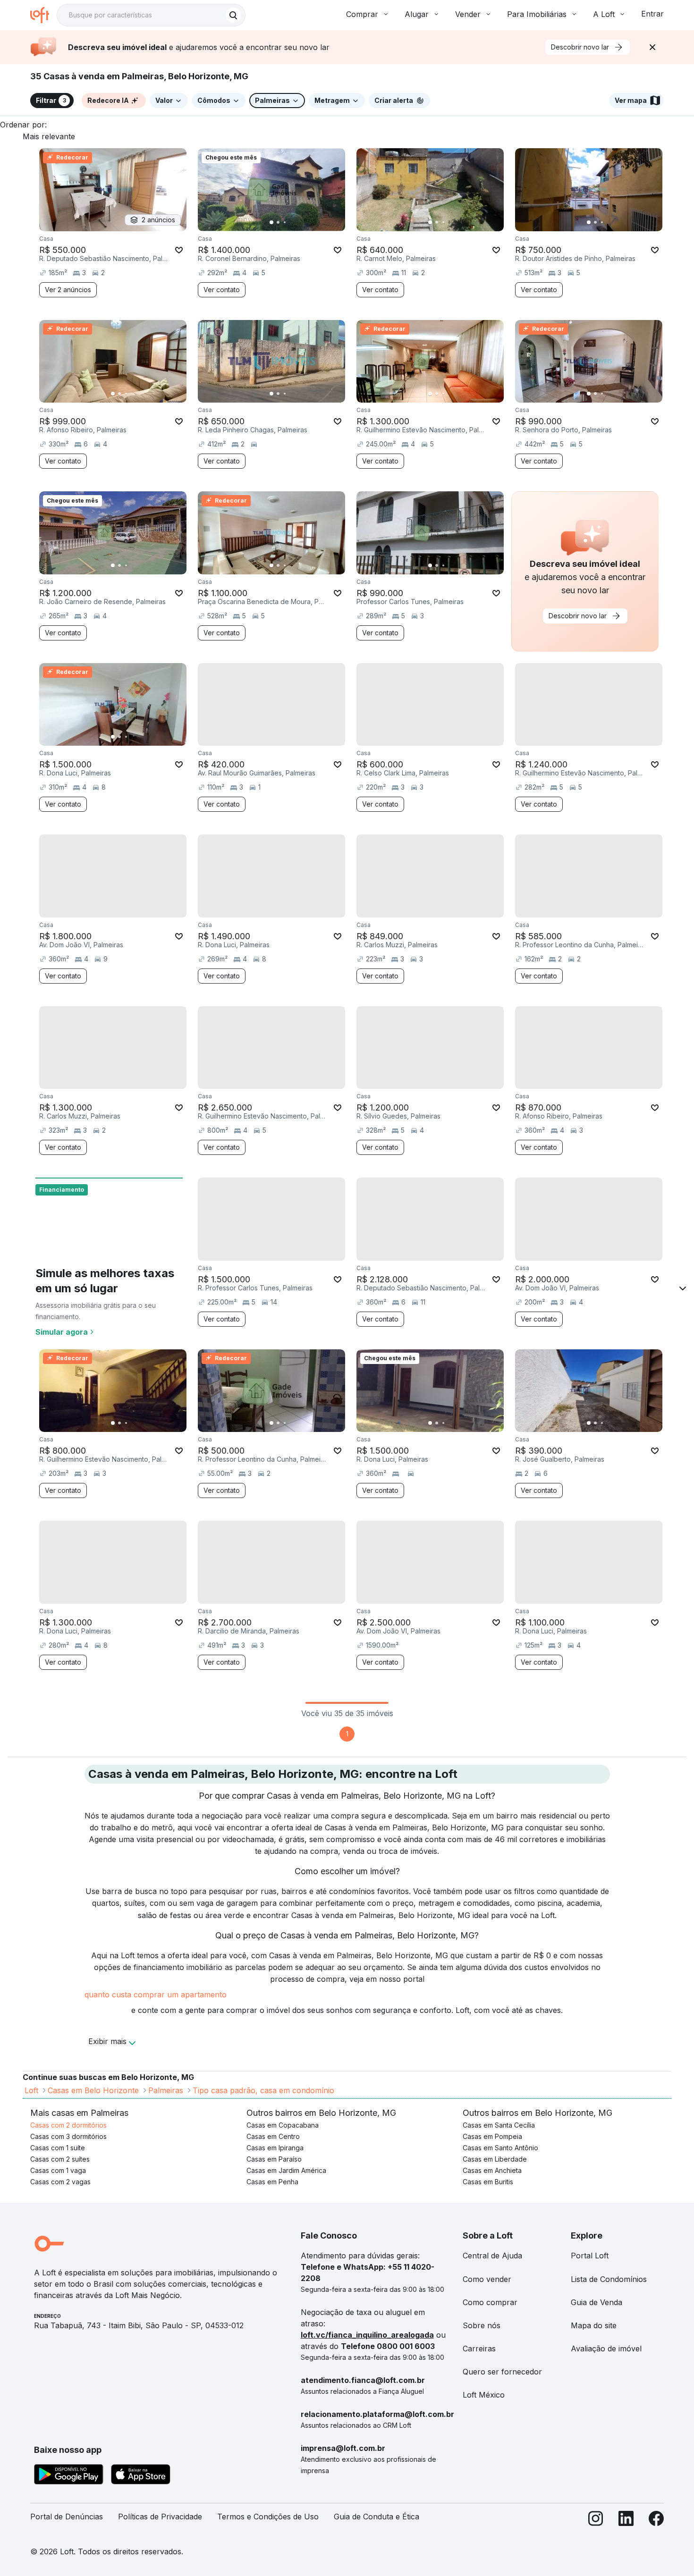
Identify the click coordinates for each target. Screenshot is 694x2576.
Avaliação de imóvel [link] (606, 2349)
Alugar (417, 14)
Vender (468, 14)
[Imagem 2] (278, 222)
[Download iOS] (141, 2476)
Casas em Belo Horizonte (93, 2090)
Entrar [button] (652, 14)
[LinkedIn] (626, 2521)
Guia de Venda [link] (597, 2302)
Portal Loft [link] (590, 2256)
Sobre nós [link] (482, 2325)
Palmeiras (166, 2090)
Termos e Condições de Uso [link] (268, 2517)
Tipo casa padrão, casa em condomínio (263, 2090)
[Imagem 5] (298, 222)
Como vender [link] (487, 2279)
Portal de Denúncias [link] (67, 2517)
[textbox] (151, 15)
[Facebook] (656, 2521)
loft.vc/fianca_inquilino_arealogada (367, 2335)
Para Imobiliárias (537, 14)
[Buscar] (233, 15)
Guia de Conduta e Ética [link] (377, 2517)
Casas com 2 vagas (60, 2182)
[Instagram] (596, 2521)
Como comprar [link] (490, 2302)
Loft (31, 2090)
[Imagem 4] (291, 222)
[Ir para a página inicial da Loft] (43, 15)
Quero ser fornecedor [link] (502, 2372)
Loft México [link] (484, 2395)
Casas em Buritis (488, 2182)
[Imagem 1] (271, 222)
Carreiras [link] (479, 2349)
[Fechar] (652, 47)
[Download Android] (69, 2476)
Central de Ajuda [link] (492, 2256)
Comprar (362, 14)
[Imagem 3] (285, 222)
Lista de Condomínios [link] (609, 2279)
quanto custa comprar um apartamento (156, 1995)
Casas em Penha (272, 2182)
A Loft (604, 14)
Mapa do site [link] (594, 2325)
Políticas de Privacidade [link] (160, 2517)
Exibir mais (107, 2041)
